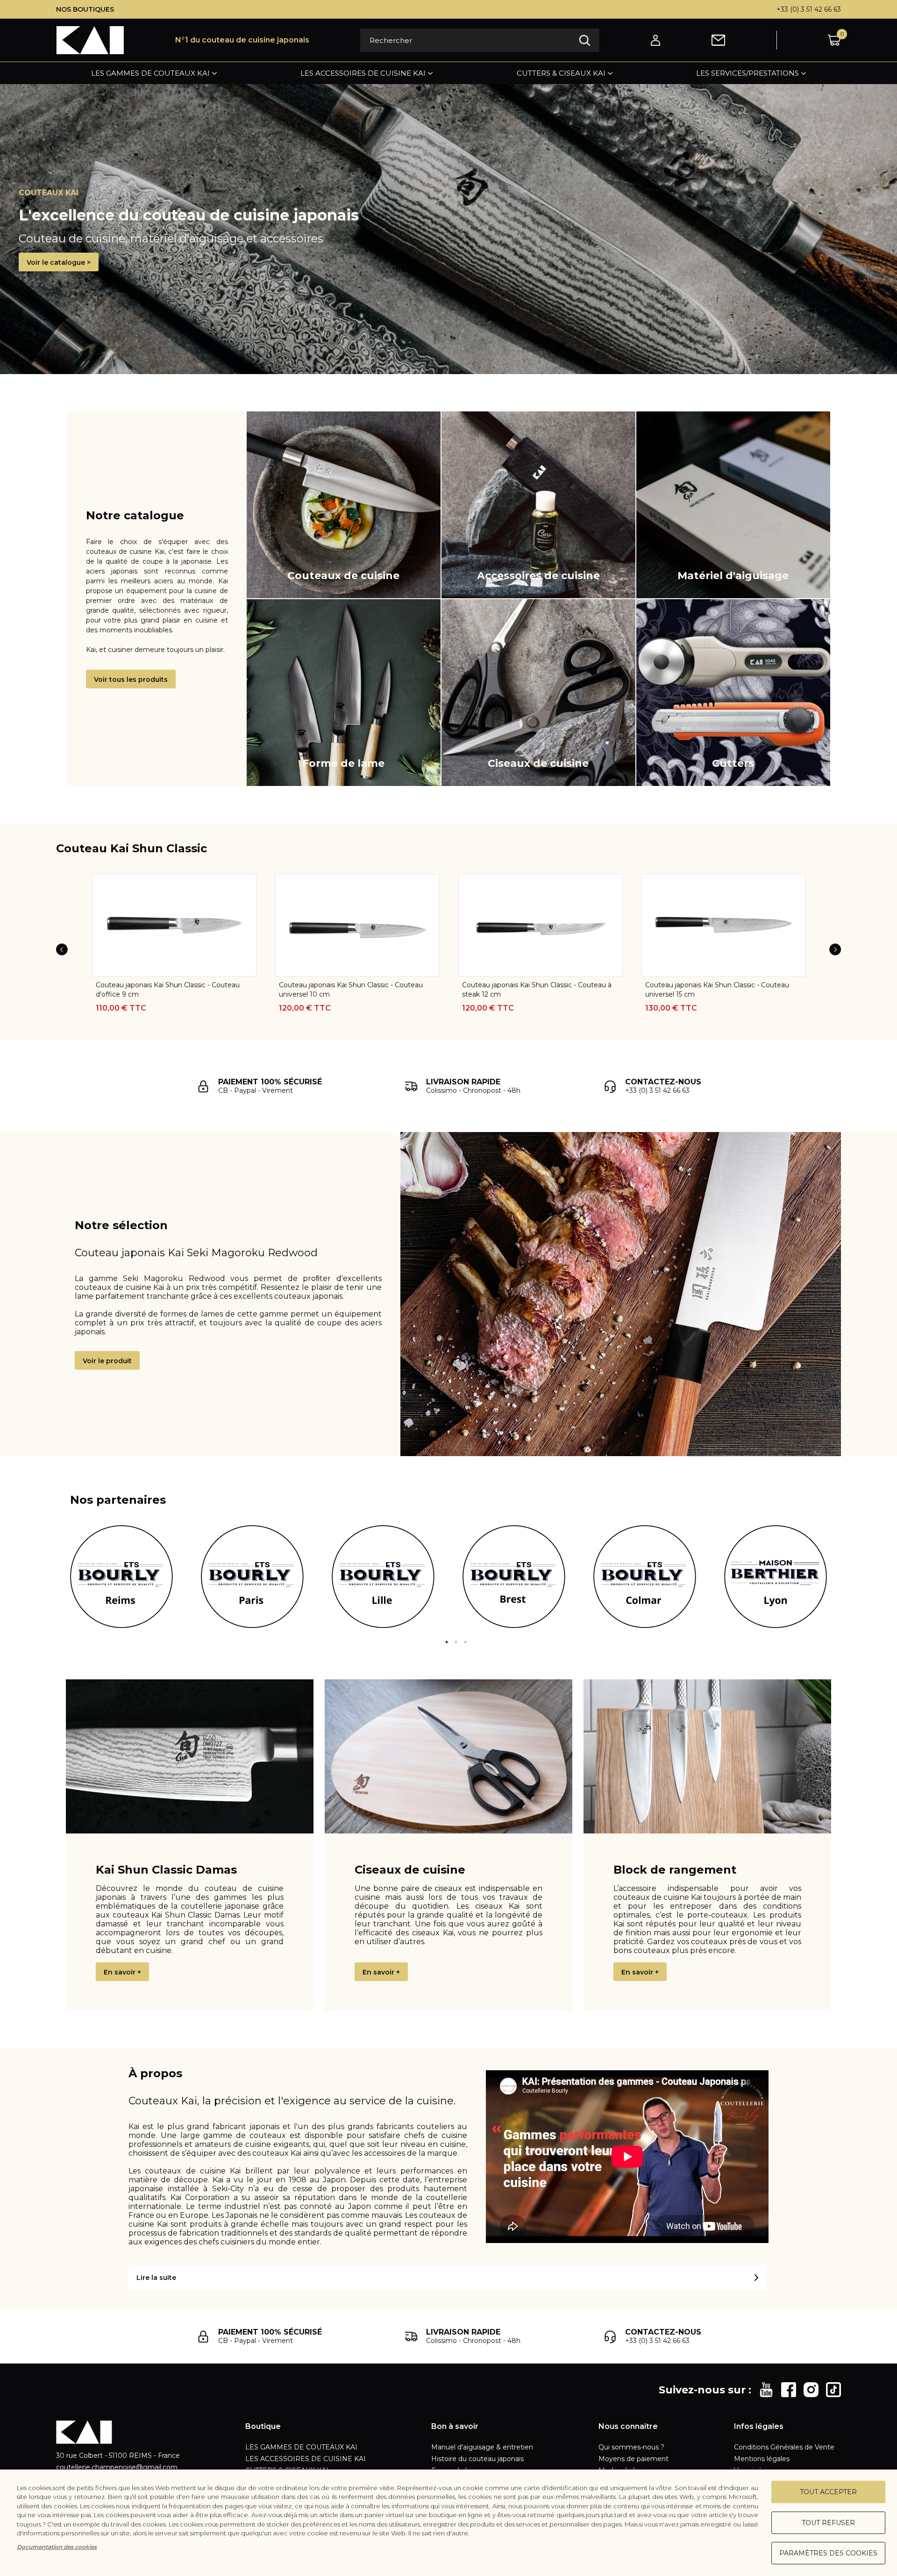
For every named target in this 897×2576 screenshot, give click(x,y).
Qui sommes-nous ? (631, 2447)
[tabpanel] (121, 1577)
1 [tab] (447, 1642)
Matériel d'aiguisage (733, 576)
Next (835, 949)
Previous (62, 949)
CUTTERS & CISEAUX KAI (561, 73)
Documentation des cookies (57, 2547)
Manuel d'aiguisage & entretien (482, 2447)
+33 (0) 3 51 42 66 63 (809, 9)
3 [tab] (465, 1642)
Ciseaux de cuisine (538, 763)
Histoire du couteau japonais (477, 2459)
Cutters (733, 763)
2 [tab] (456, 1642)
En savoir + (122, 1972)
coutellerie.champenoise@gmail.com (117, 2467)
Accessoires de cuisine (538, 576)
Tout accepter (828, 2492)
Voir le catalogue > (59, 262)
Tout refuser (828, 2523)
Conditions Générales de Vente (784, 2447)
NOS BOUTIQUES (85, 9)
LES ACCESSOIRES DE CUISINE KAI (363, 73)
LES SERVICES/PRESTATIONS (747, 73)
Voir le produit (107, 1361)
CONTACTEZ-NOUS (663, 1082)
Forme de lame (343, 763)
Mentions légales (762, 2459)
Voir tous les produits (131, 679)
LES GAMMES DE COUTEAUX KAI (150, 73)
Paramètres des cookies (828, 2553)
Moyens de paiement (634, 2459)
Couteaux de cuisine (343, 576)
